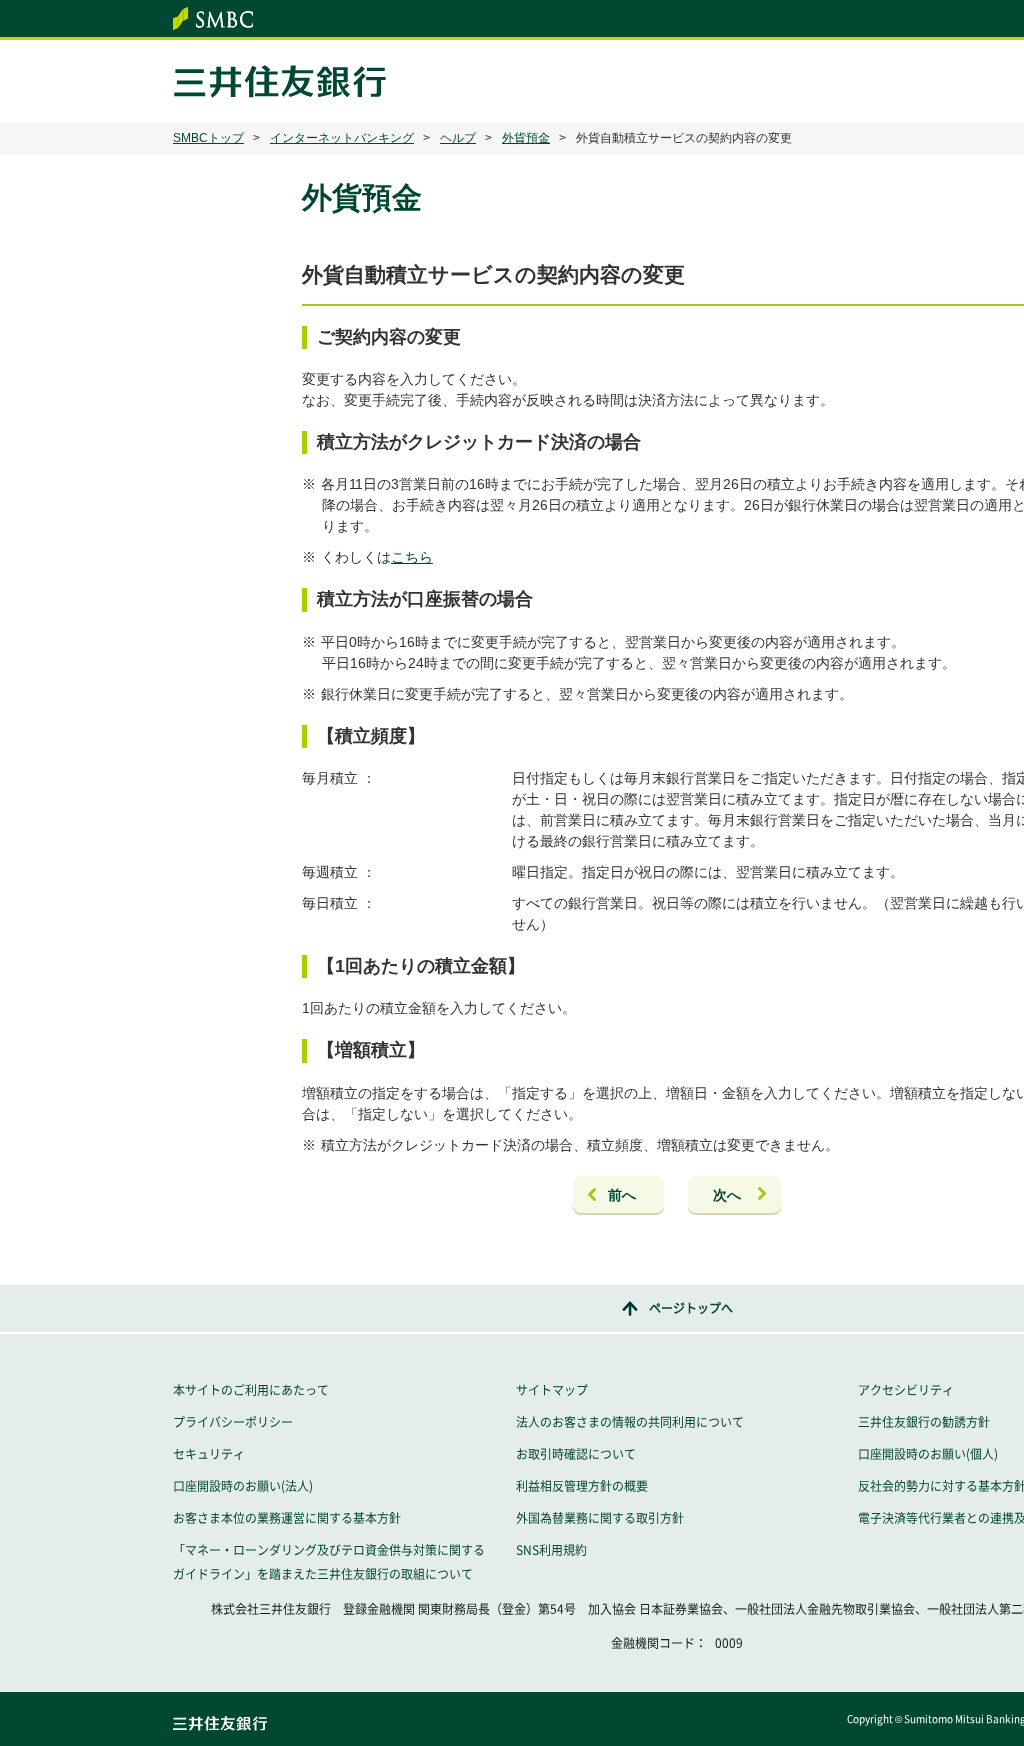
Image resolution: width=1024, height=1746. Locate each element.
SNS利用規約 (551, 1550)
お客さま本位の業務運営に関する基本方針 (287, 1518)
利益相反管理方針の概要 (582, 1486)
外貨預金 (526, 138)
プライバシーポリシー (233, 1422)
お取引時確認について (576, 1454)
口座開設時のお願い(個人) (928, 1454)
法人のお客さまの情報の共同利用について (630, 1422)
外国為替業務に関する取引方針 (600, 1518)
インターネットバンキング (342, 138)
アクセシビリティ (906, 1390)
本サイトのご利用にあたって (251, 1390)
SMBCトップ (208, 138)
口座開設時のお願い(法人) (243, 1486)
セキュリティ (209, 1454)
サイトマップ (552, 1390)
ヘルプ (458, 138)
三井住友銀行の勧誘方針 (924, 1422)
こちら (412, 557)
